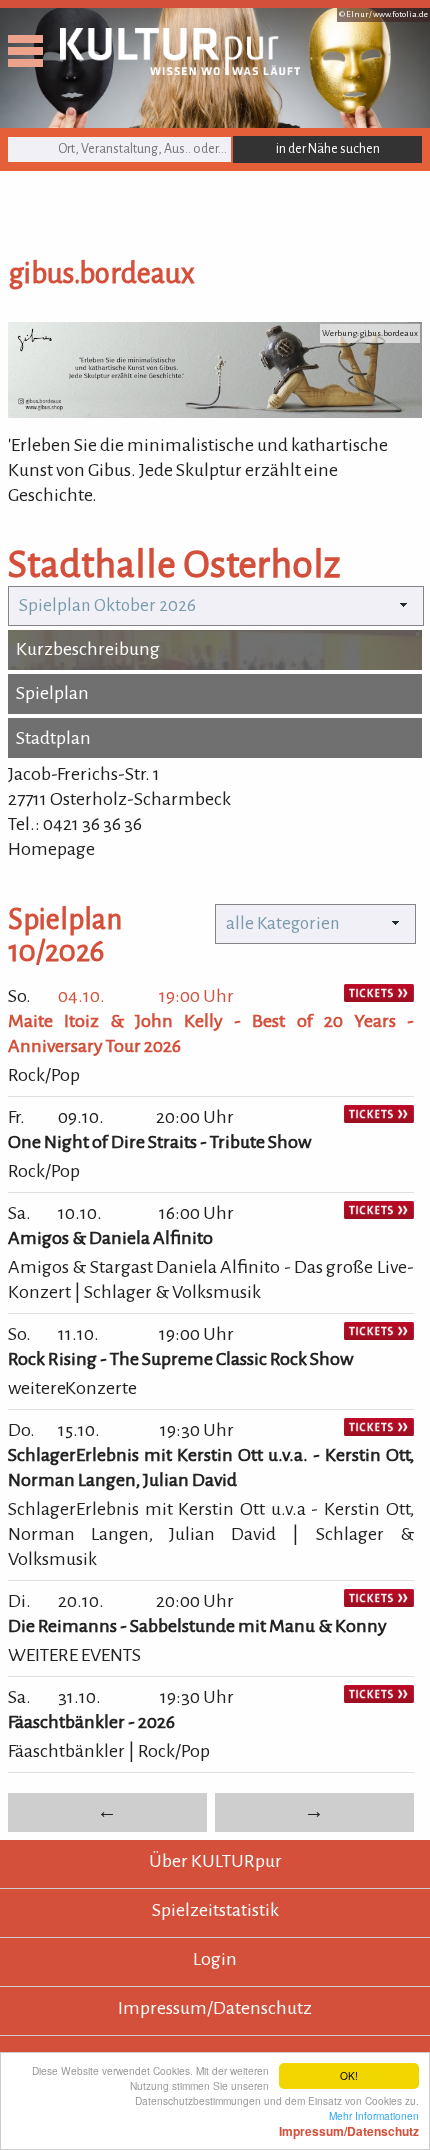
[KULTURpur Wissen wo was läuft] (180, 69)
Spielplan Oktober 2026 (107, 605)
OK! (349, 2075)
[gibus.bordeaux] (215, 412)
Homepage (51, 849)
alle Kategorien (283, 923)
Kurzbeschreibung (88, 649)
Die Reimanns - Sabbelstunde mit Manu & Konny (197, 1626)
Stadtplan (53, 738)
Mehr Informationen (349, 2123)
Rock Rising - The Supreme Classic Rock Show (180, 1359)
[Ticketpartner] (379, 996)
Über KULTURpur (215, 1861)
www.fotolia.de (400, 14)
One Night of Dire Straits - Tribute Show (159, 1142)
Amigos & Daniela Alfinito (110, 1238)
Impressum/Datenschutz (215, 2008)
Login (215, 1959)
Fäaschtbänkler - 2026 (91, 1722)
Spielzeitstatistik (215, 1910)
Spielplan (52, 693)
